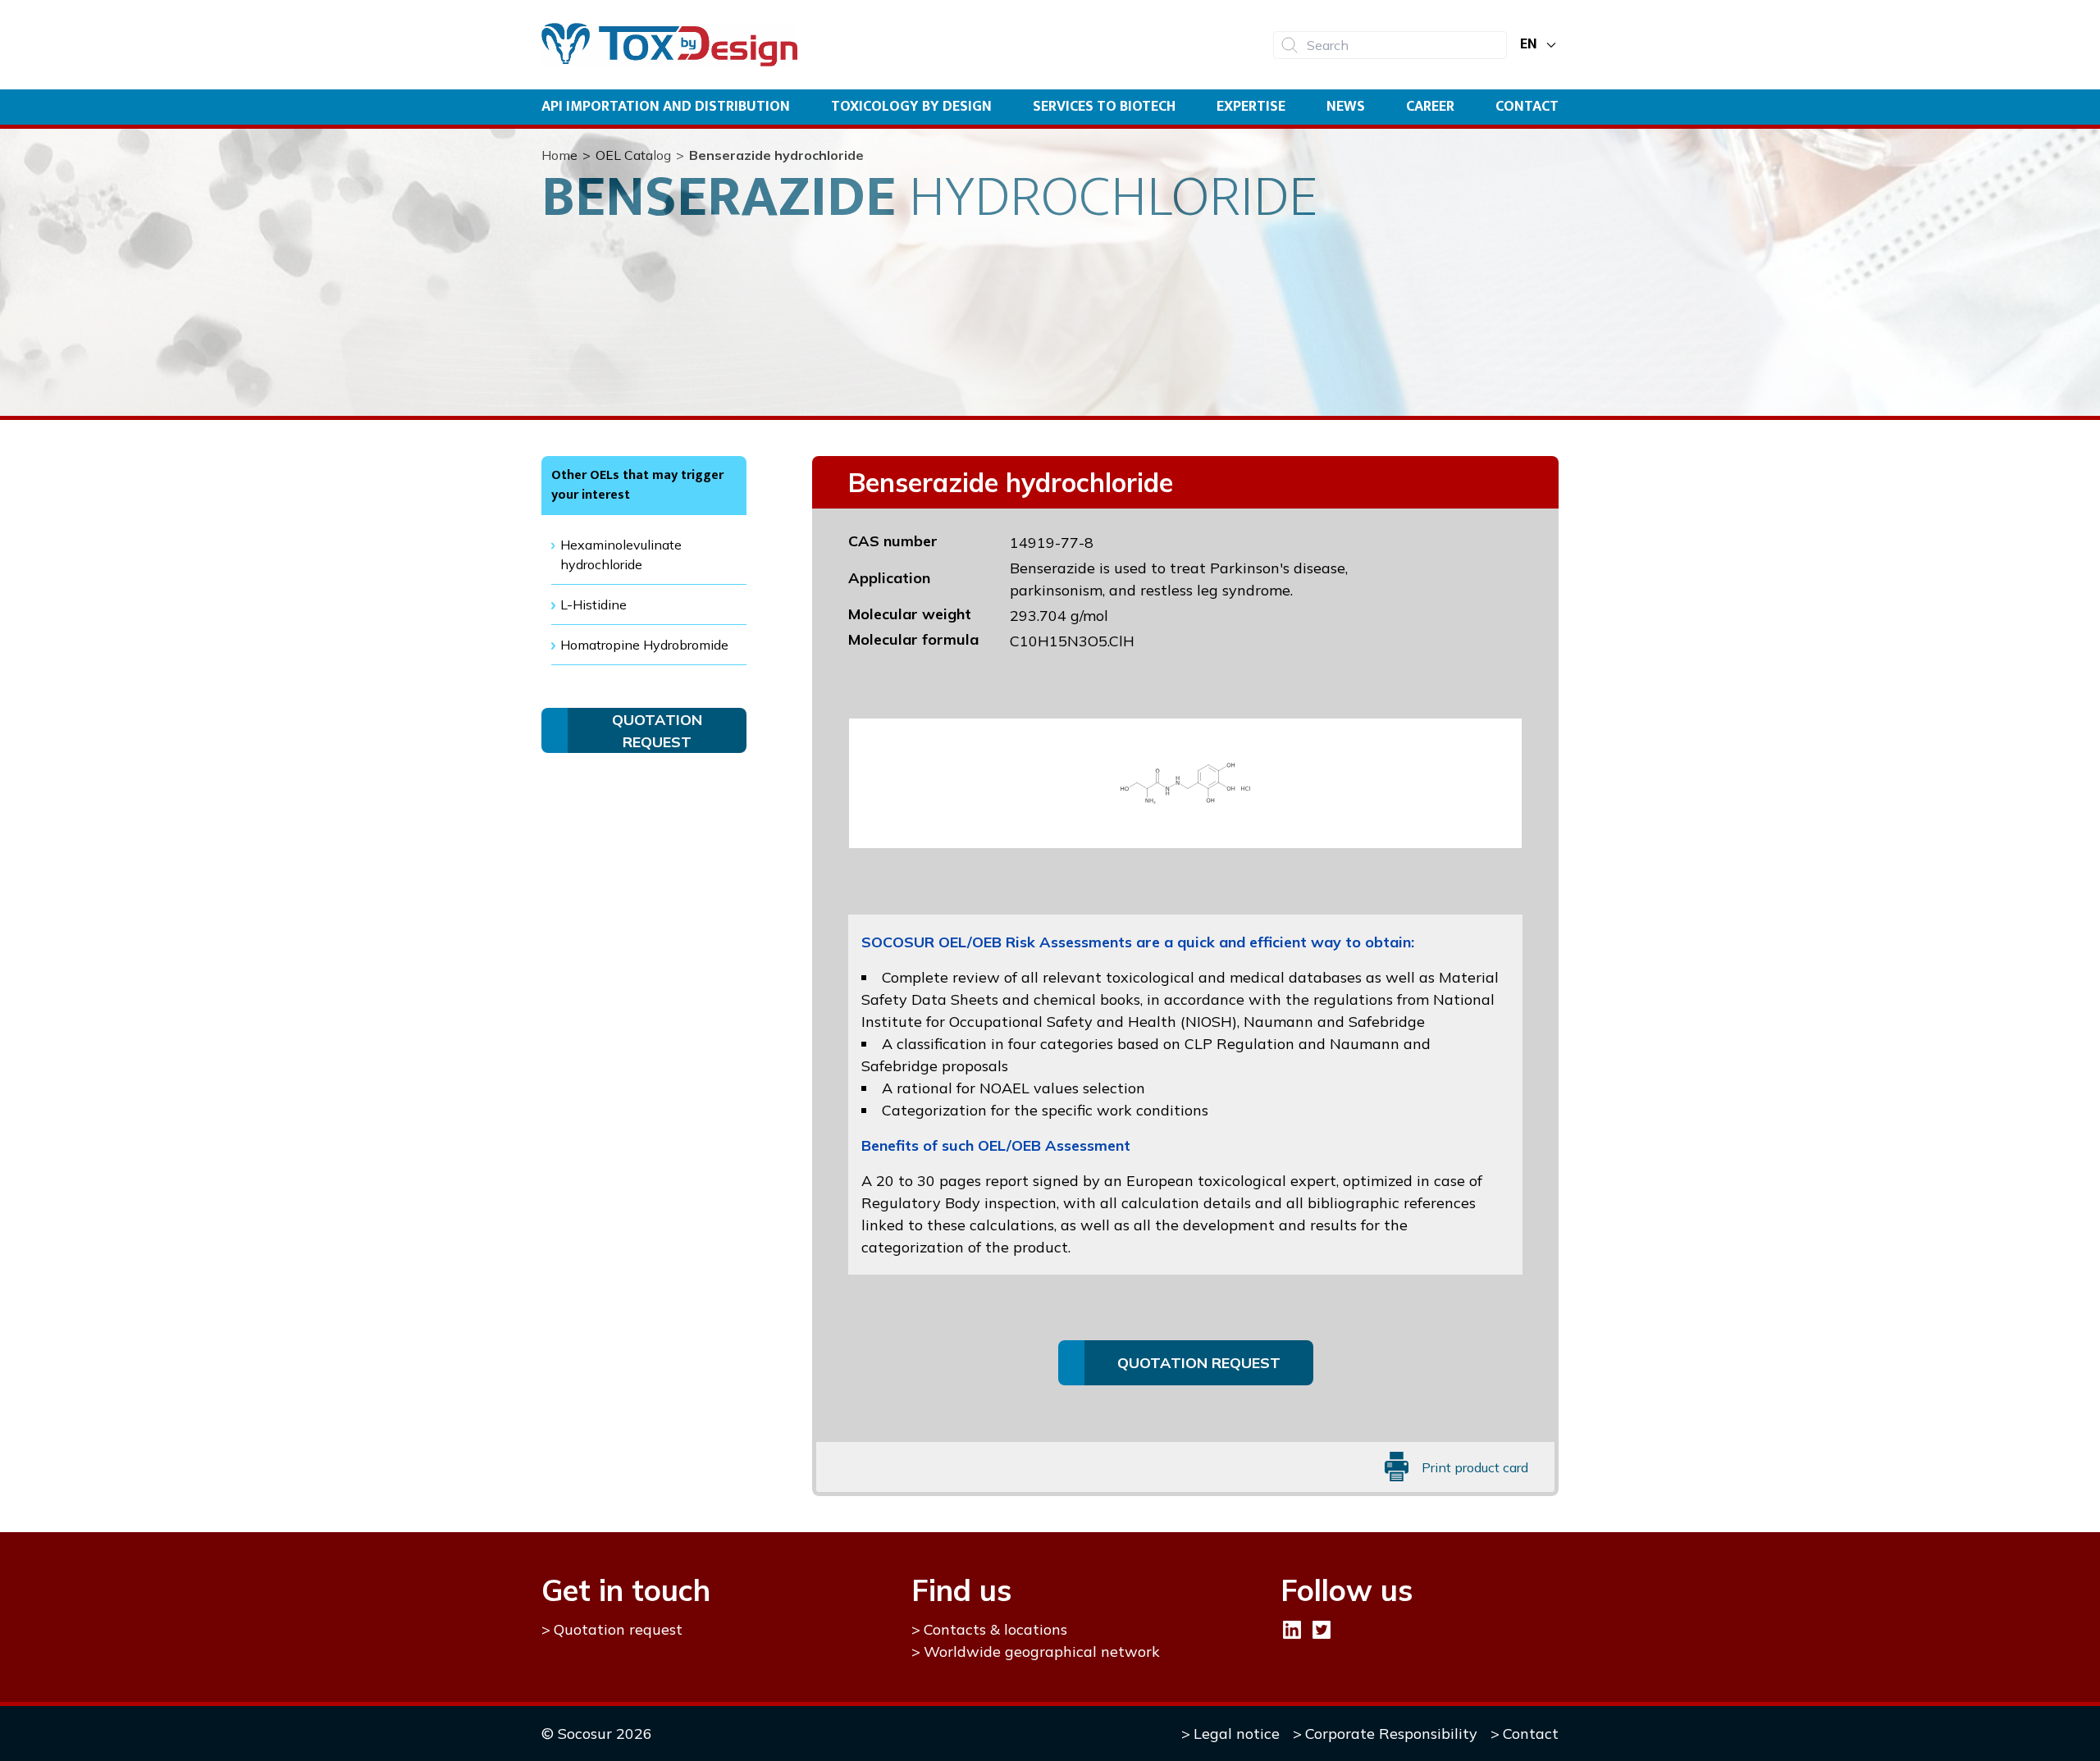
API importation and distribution (666, 107)
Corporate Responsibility (1391, 1734)
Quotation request (618, 1629)
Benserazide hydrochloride (776, 155)
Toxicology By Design (911, 107)
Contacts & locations (995, 1629)
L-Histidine (593, 604)
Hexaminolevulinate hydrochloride (621, 554)
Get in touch (626, 1590)
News (1346, 107)
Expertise (1251, 107)
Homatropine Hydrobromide (644, 645)
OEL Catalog (633, 155)
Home (559, 155)
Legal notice (1237, 1734)
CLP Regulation (1239, 1044)
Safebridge (1387, 1022)
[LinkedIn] (1292, 1630)
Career (1430, 107)
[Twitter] (1322, 1630)
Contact (1527, 107)
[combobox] (1390, 45)
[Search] (1290, 45)
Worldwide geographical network (1042, 1652)
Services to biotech (1104, 107)
